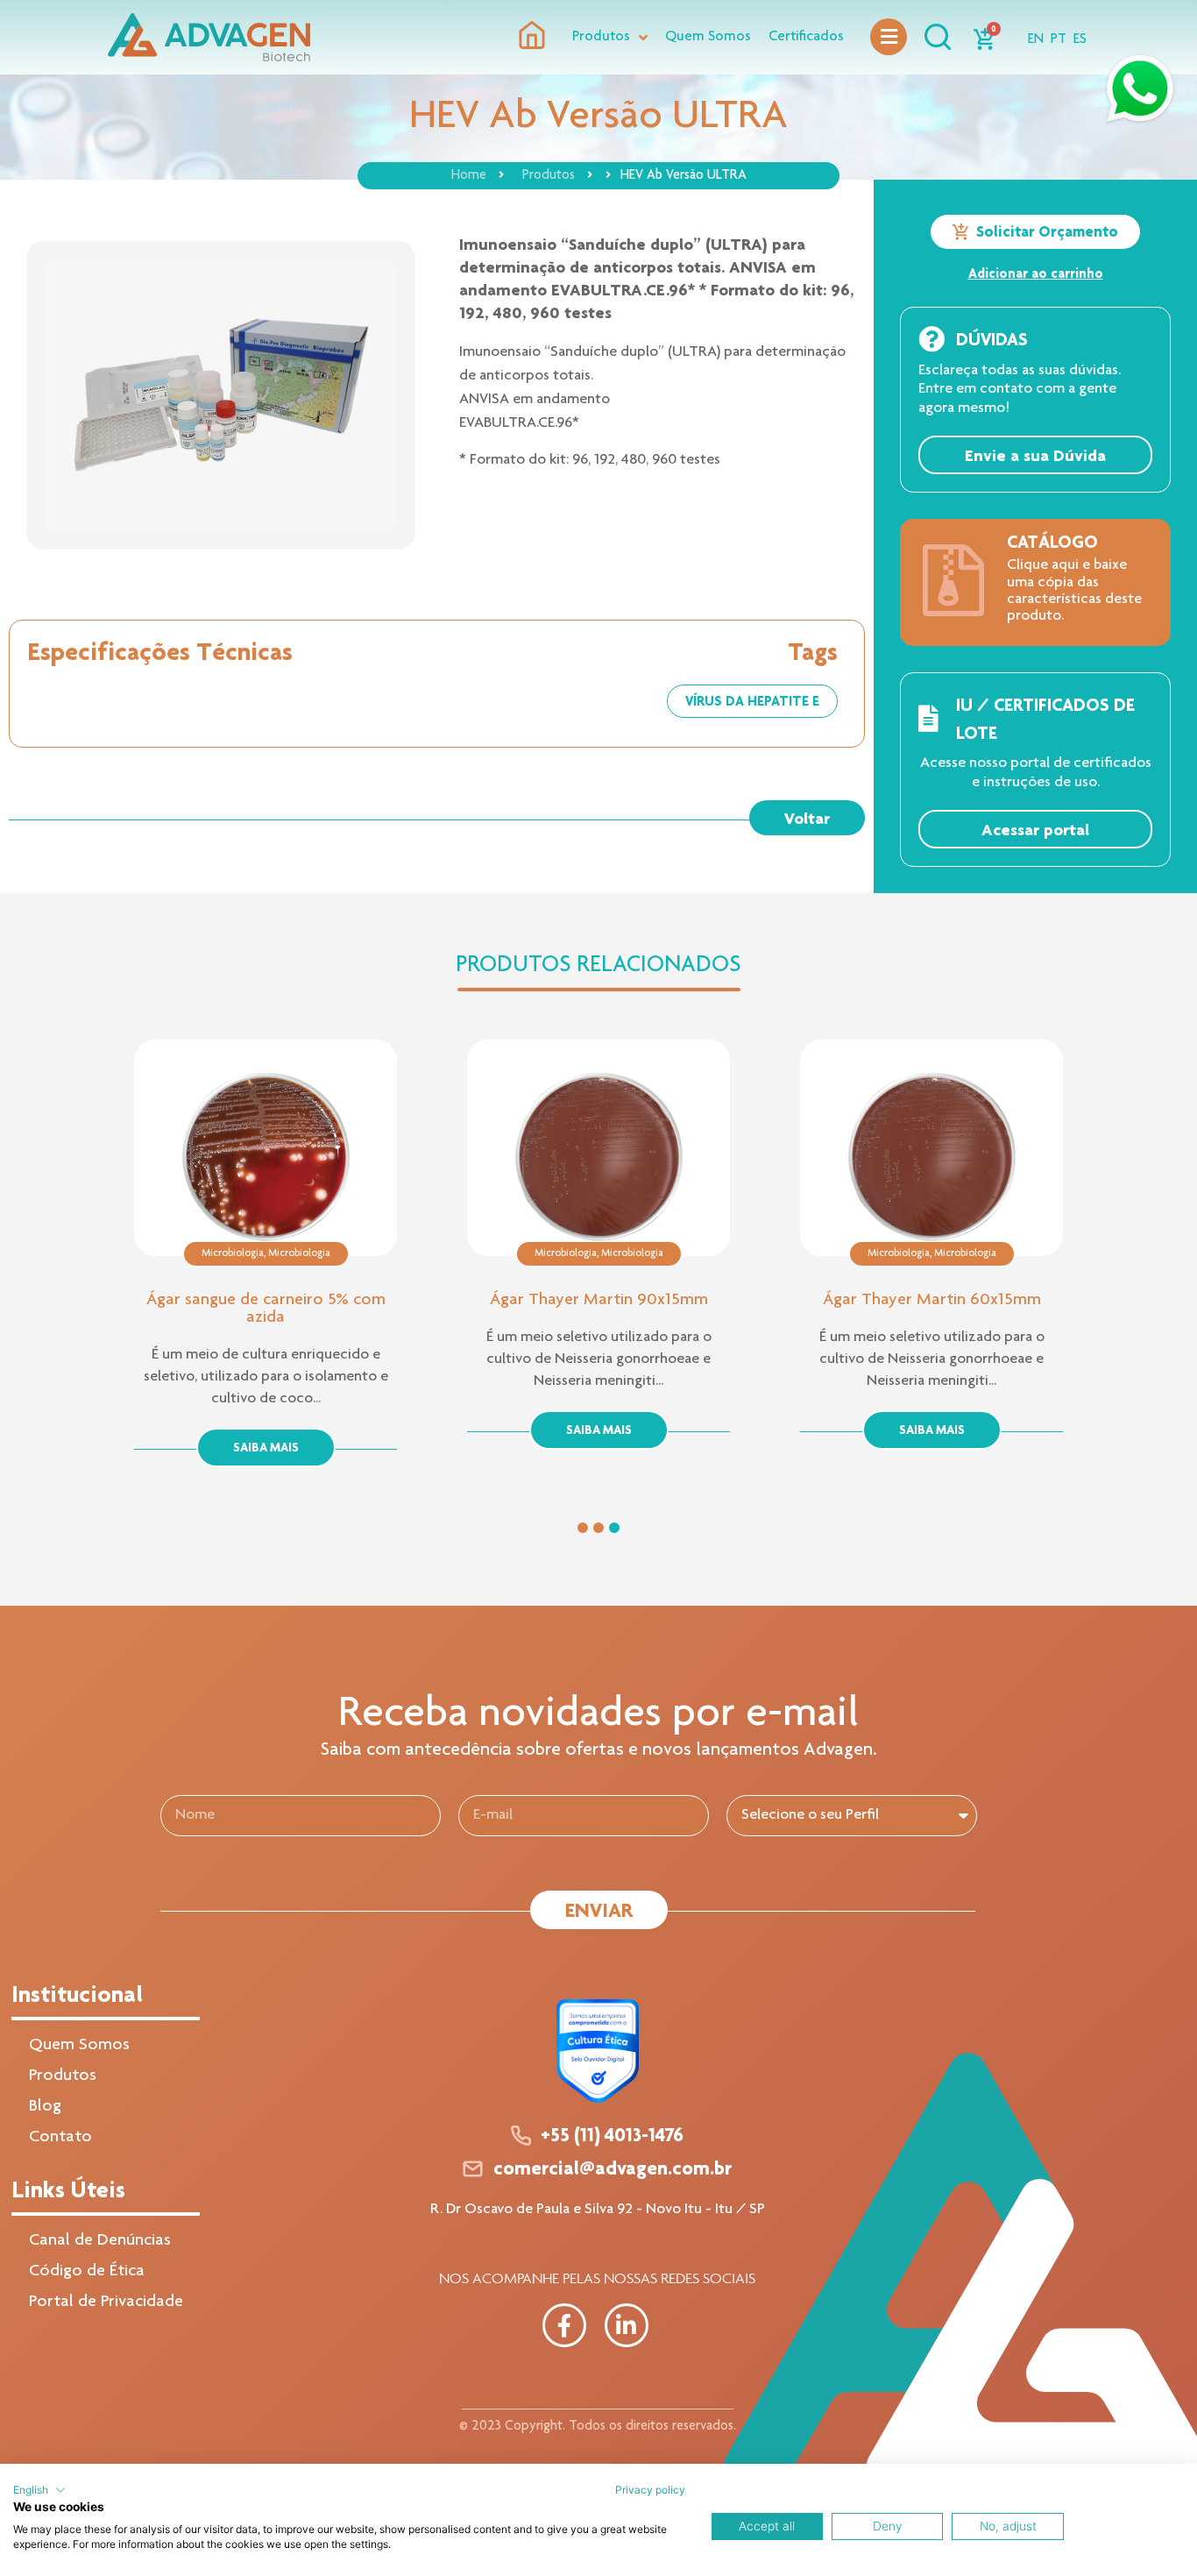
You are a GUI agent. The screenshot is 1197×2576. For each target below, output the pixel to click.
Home (469, 176)
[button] (807, 818)
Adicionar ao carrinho (1036, 273)
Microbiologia (233, 1253)
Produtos (549, 176)
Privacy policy (650, 2490)
